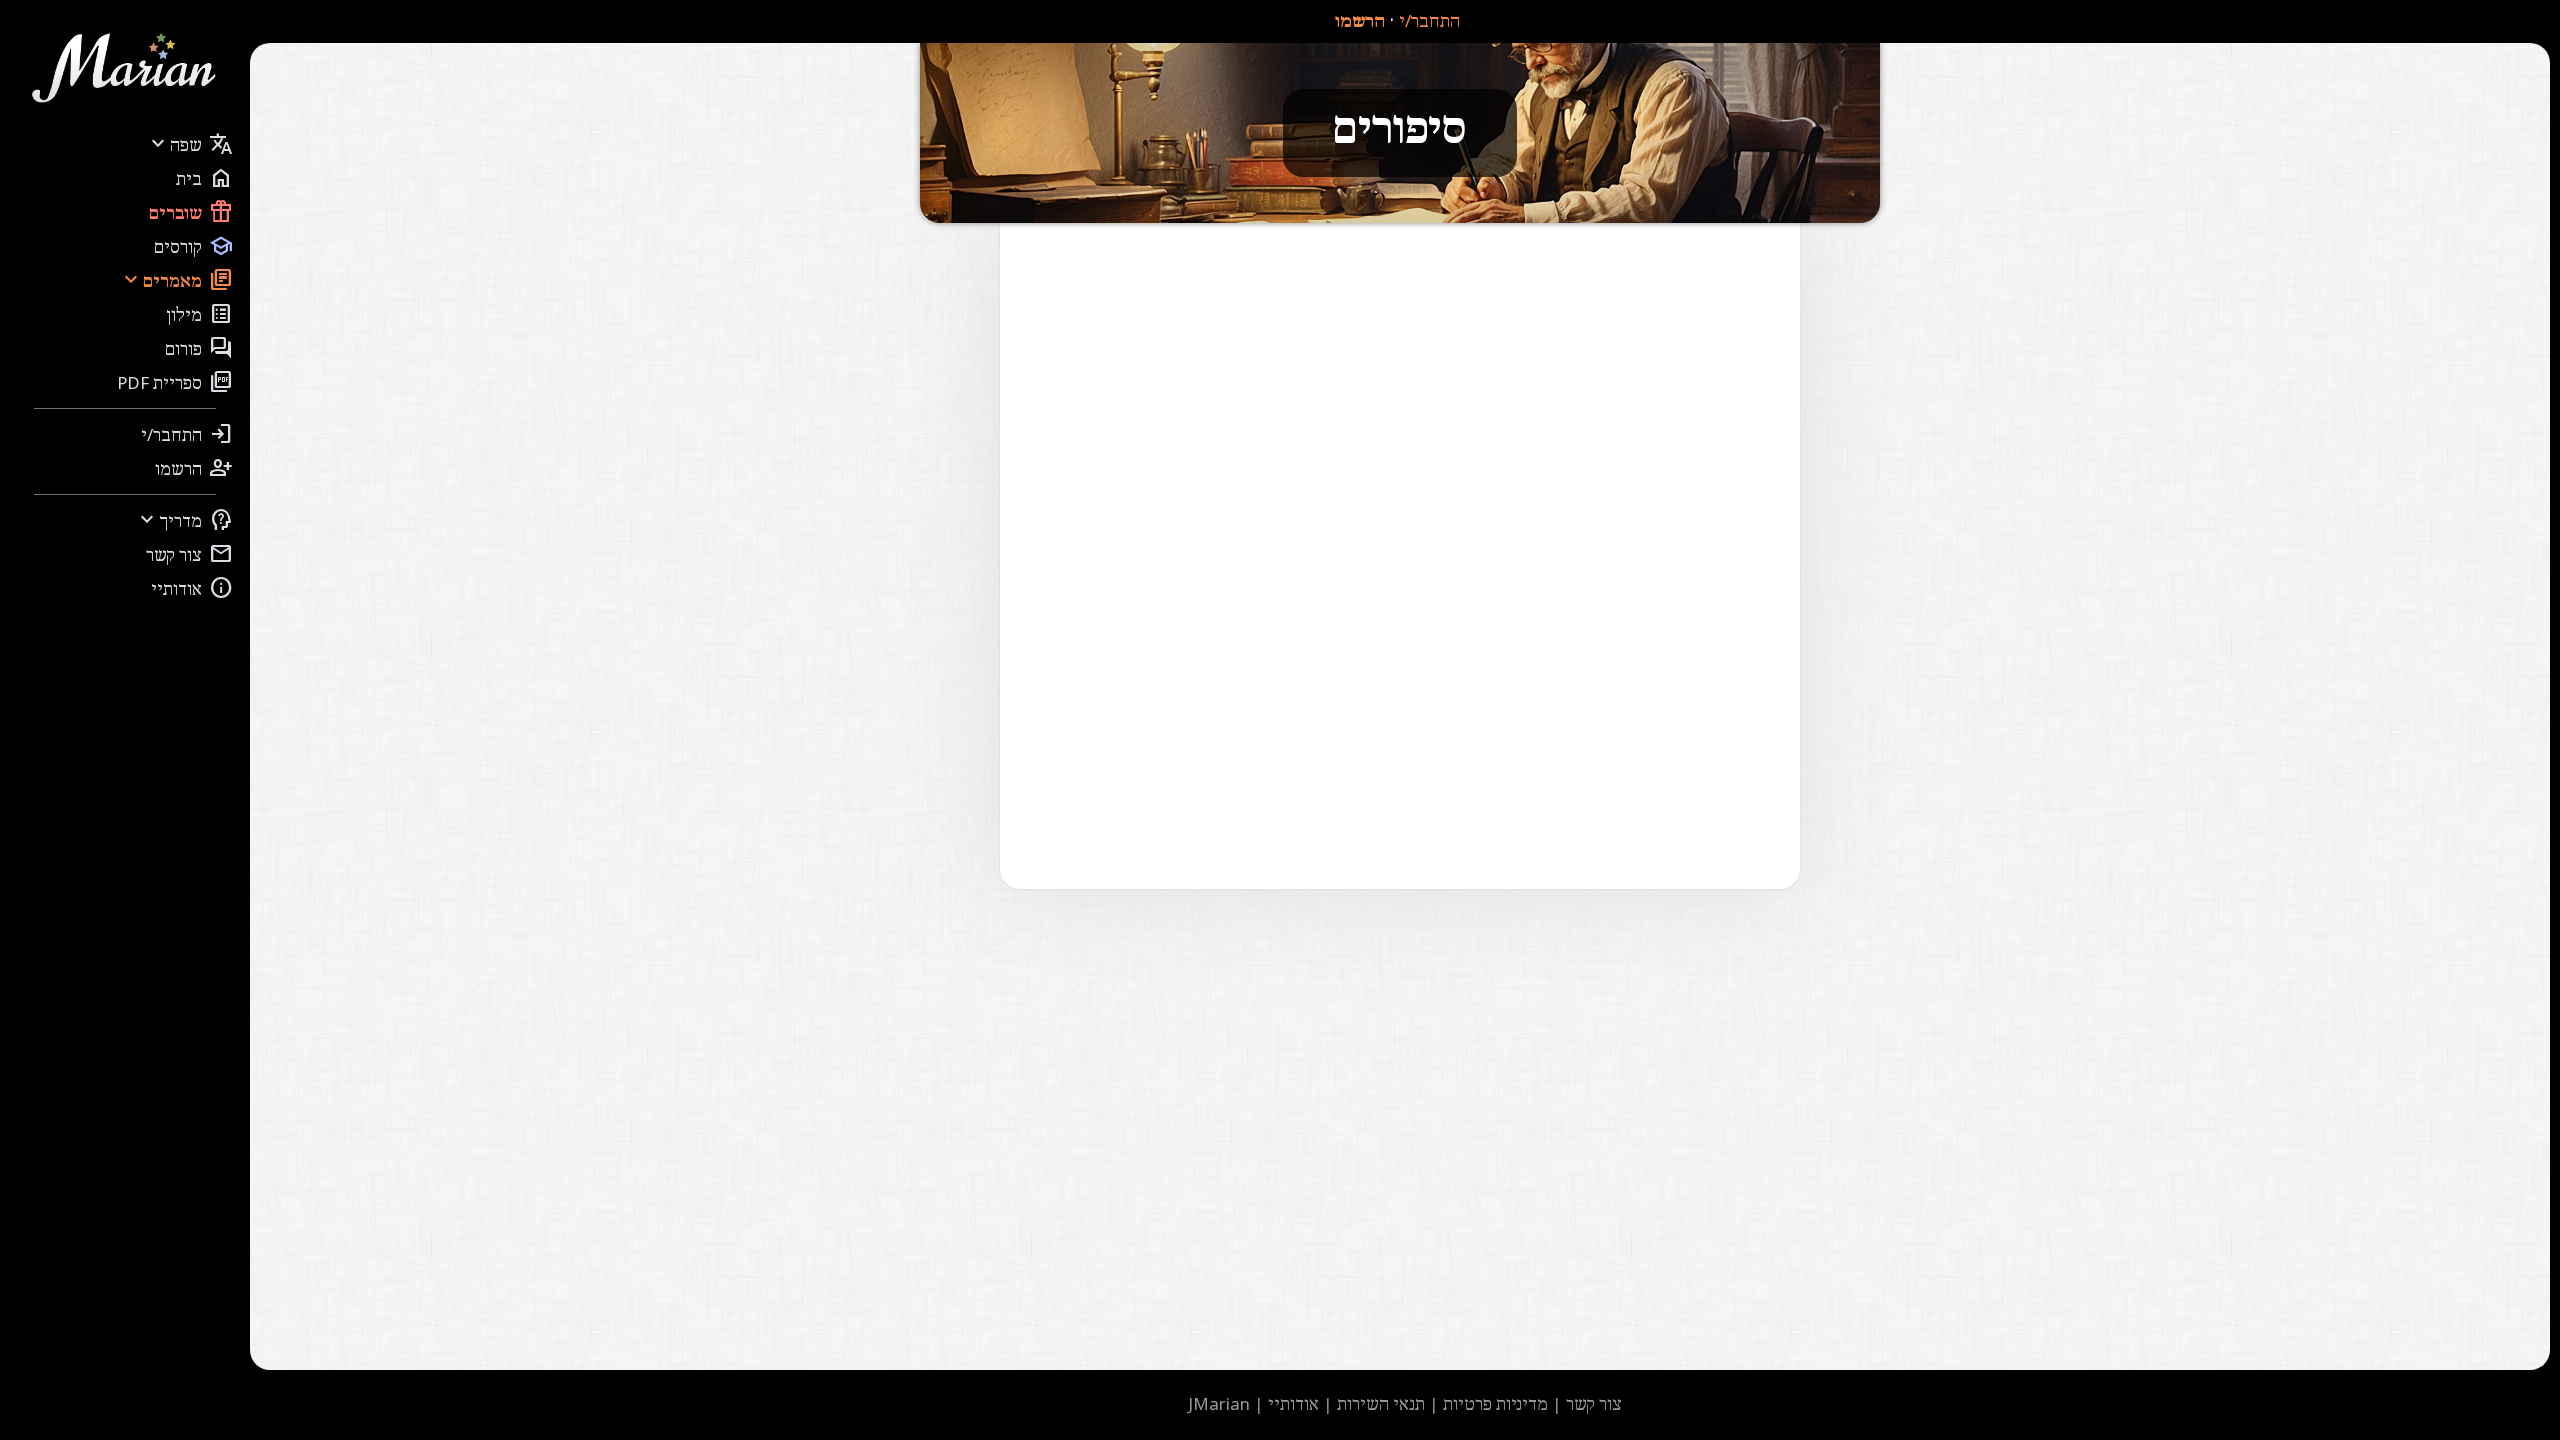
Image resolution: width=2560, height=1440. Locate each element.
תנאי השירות (1381, 1403)
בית (204, 178)
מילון (199, 314)
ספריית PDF (175, 382)
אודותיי (192, 588)
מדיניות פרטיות (1495, 1403)
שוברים (191, 212)
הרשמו (1360, 20)
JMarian (1219, 1403)
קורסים (193, 246)
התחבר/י (1429, 20)
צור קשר (189, 554)
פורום (199, 348)
